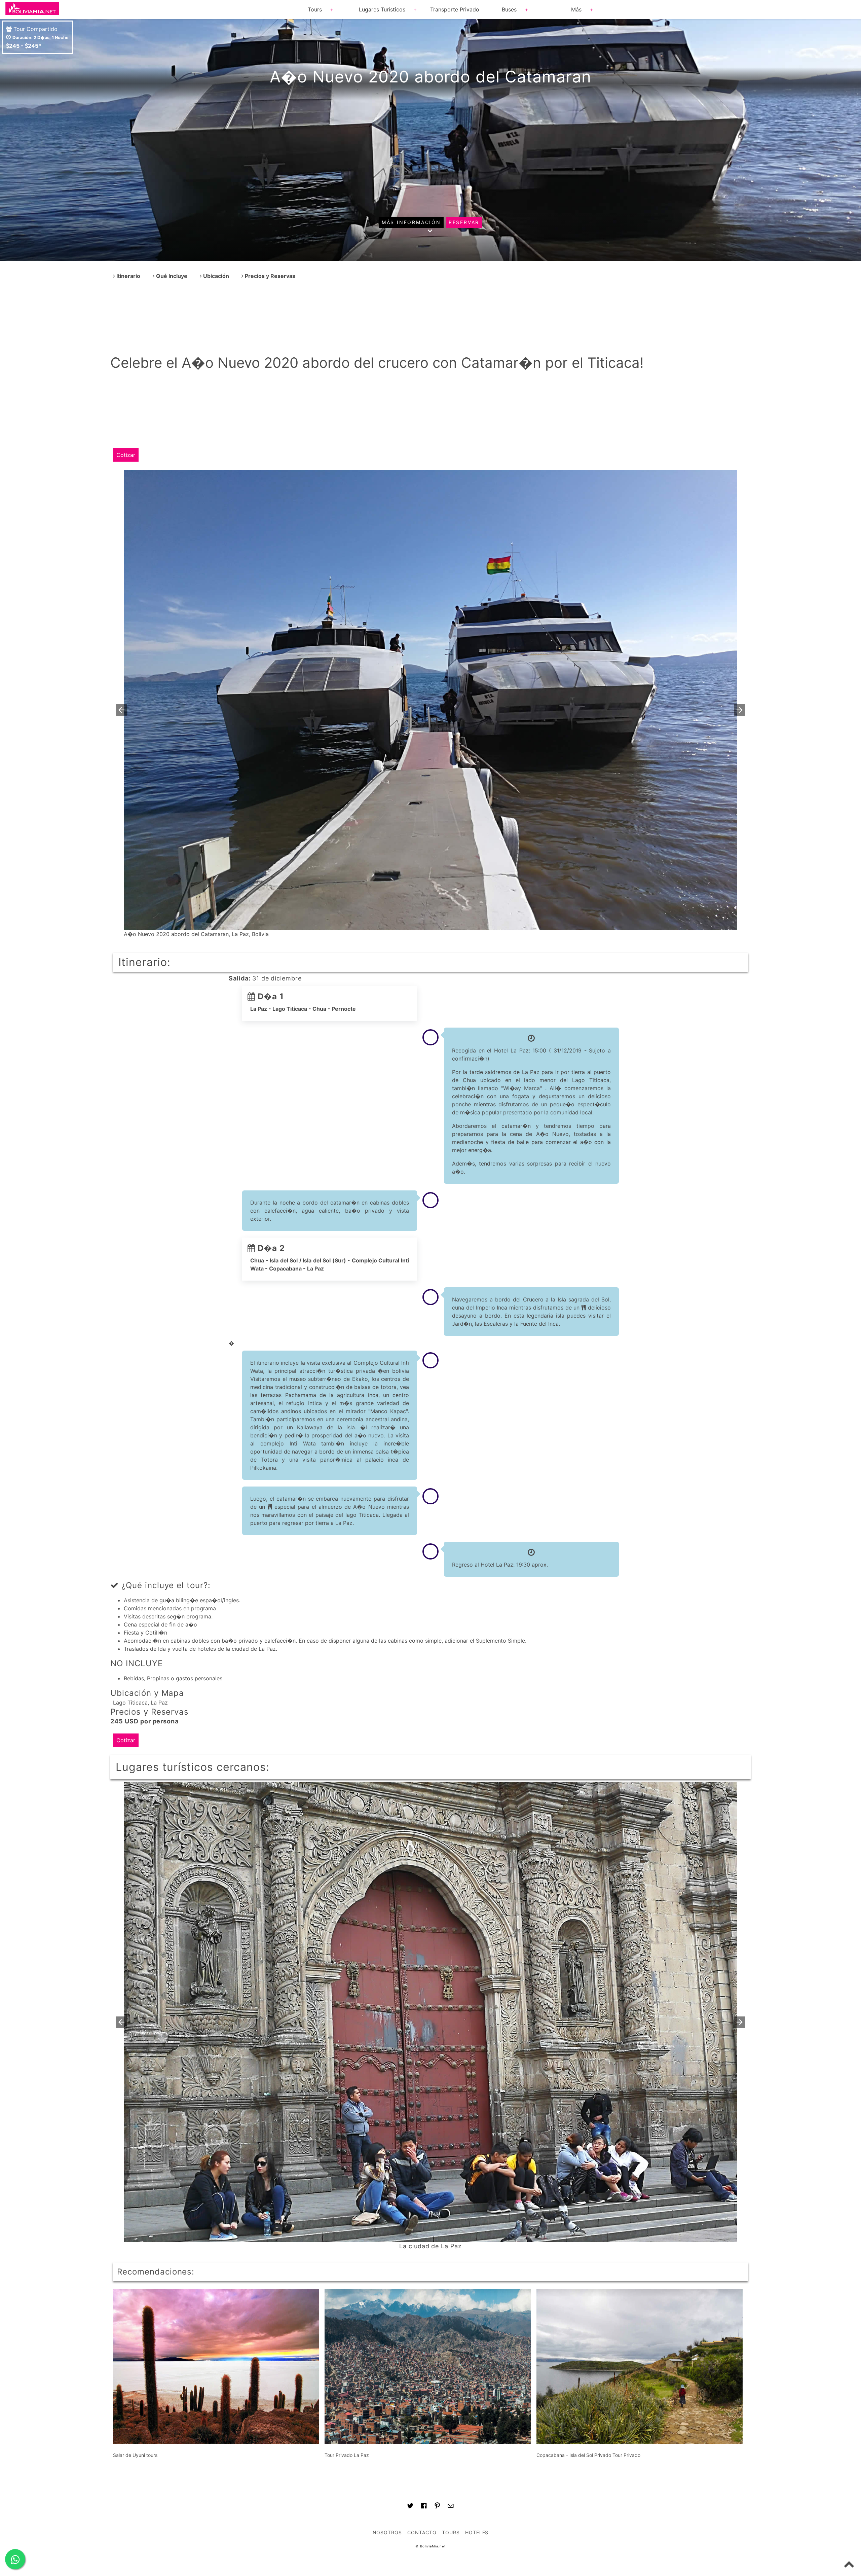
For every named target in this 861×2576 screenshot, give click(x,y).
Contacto (422, 2532)
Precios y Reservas (269, 276)
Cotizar (126, 455)
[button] (121, 710)
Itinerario (128, 276)
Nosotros (387, 2532)
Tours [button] (315, 9)
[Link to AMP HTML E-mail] (451, 2507)
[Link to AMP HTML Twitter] (410, 2507)
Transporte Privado (455, 9)
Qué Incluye (171, 276)
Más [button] (576, 9)
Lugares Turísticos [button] (382, 9)
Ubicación (215, 276)
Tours (451, 2532)
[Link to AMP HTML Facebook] (424, 2507)
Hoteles (477, 2532)
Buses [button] (509, 9)
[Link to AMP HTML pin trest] (437, 2507)
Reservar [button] (464, 222)
